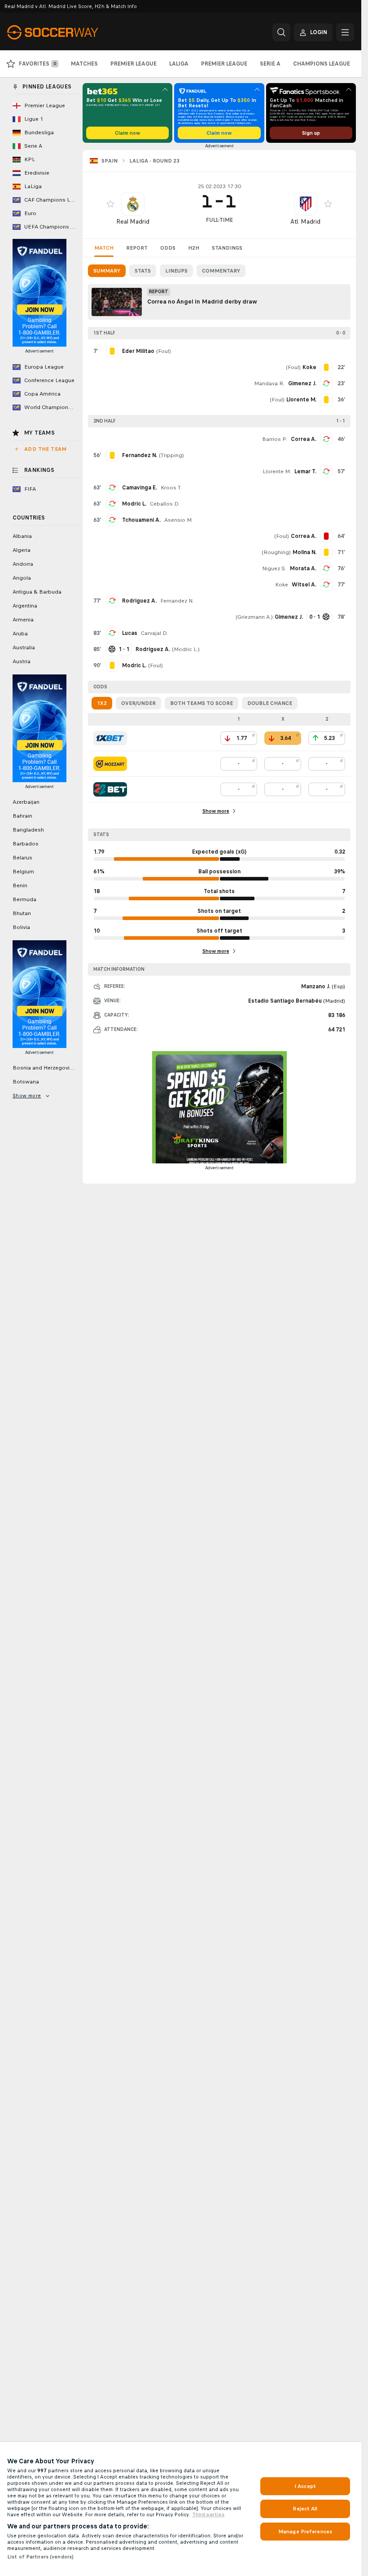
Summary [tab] (107, 271)
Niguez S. (274, 568)
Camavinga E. (140, 488)
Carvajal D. (154, 633)
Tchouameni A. (141, 520)
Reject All (305, 2509)
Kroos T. (171, 488)
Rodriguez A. (139, 601)
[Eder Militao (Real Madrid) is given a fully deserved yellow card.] (112, 351)
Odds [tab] (168, 248)
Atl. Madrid (305, 222)
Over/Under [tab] (138, 703)
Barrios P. (275, 439)
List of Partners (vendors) (40, 2557)
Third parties (208, 2514)
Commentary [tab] (221, 271)
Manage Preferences (305, 2532)
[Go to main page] (69, 32)
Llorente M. (277, 471)
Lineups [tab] (176, 271)
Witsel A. (304, 585)
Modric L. (134, 504)
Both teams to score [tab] (202, 703)
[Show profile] (133, 204)
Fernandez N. (177, 601)
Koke (282, 585)
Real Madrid (133, 222)
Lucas (130, 633)
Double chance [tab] (270, 703)
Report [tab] (137, 248)
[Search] (281, 32)
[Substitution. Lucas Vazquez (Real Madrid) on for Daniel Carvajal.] (112, 633)
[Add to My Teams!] (110, 204)
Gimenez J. (302, 383)
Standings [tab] (227, 248)
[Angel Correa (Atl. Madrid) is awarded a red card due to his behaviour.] (326, 536)
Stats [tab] (143, 271)
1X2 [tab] (102, 703)
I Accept (305, 2486)
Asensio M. (178, 520)
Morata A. (303, 568)
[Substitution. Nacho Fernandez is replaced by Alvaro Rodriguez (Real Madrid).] (112, 601)
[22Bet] (110, 789)
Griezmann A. (254, 617)
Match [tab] (104, 248)
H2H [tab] (194, 248)
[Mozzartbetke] (110, 764)
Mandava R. (269, 383)
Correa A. (304, 439)
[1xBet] (110, 738)
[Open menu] (345, 32)
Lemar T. (305, 471)
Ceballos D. (165, 504)
